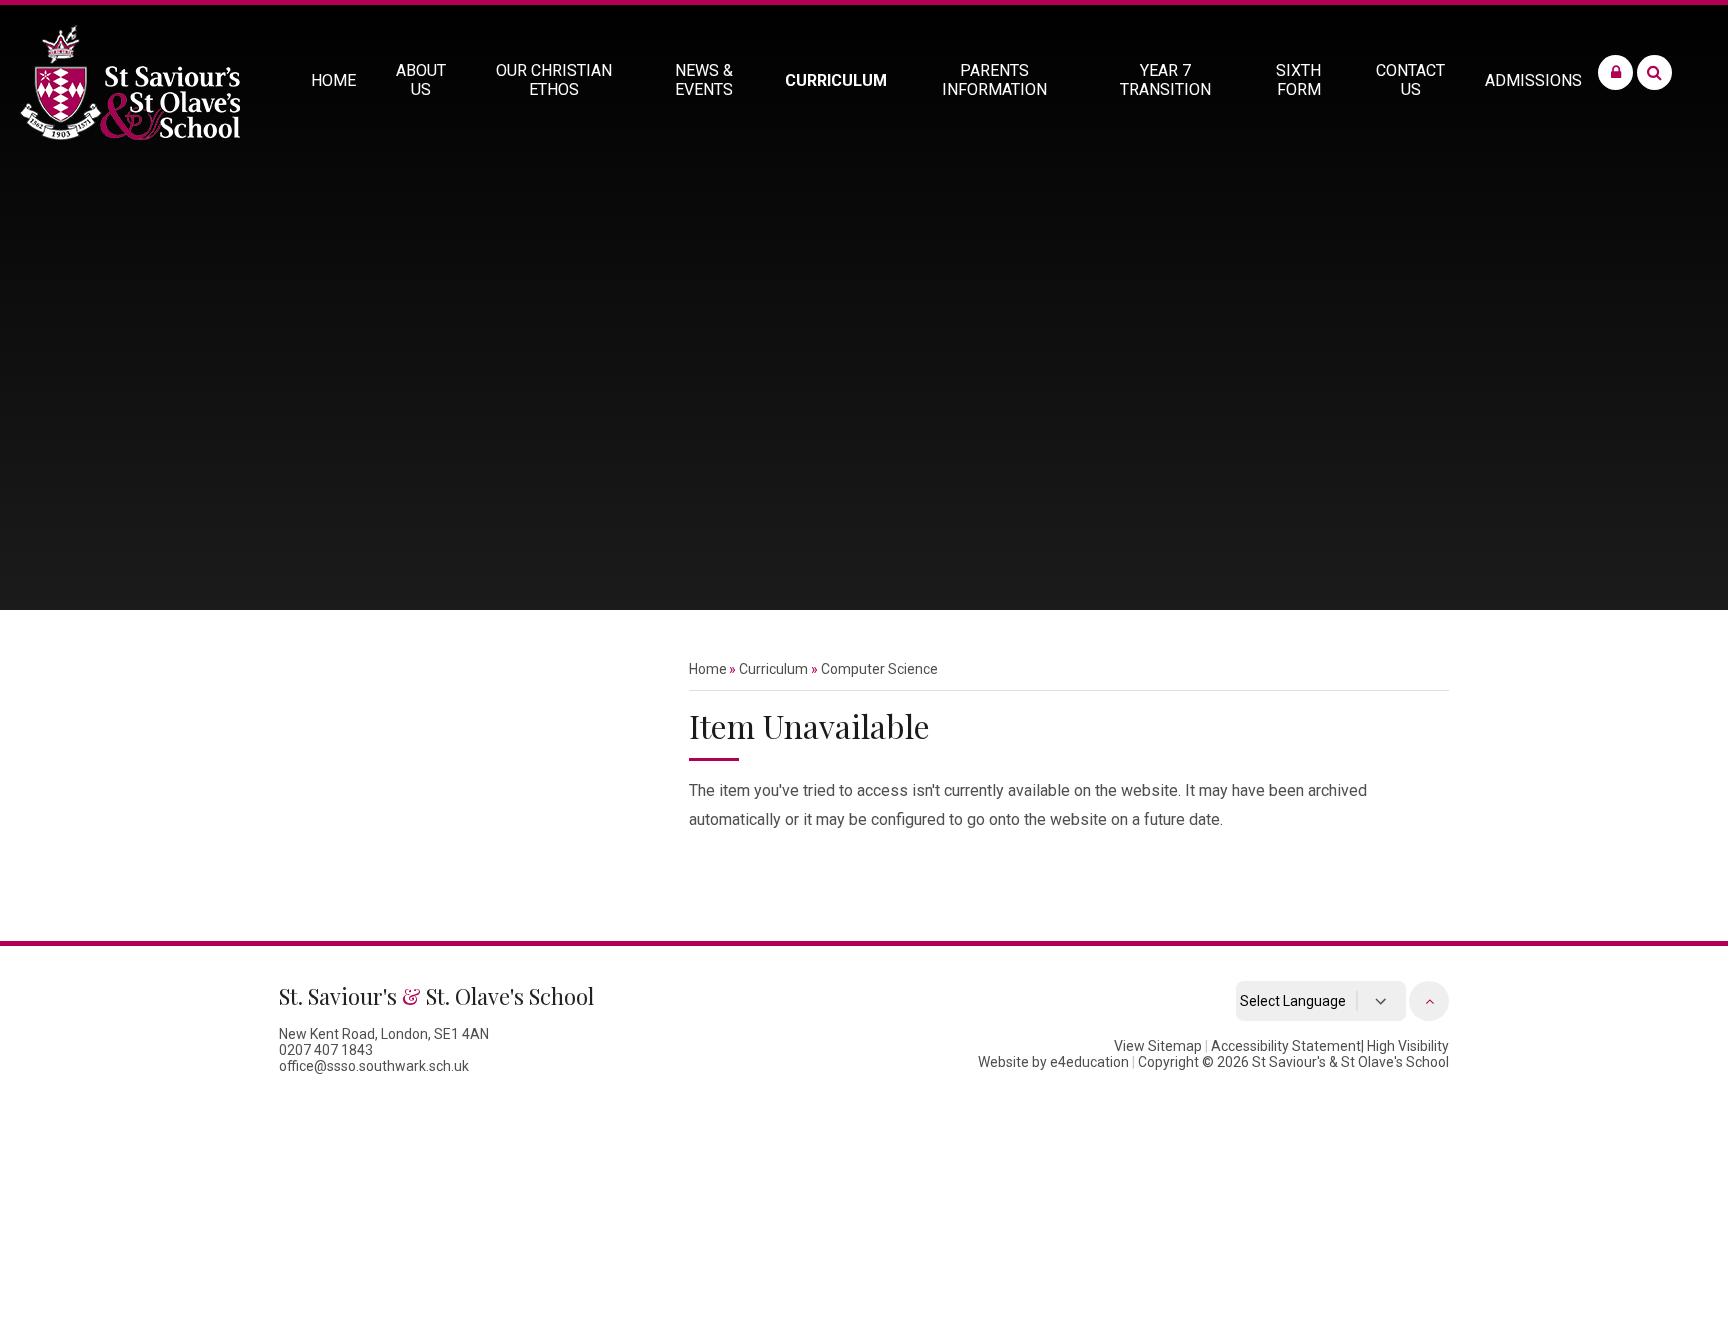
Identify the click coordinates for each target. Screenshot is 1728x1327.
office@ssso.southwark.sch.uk (374, 1066)
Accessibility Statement (1286, 1046)
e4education (1089, 1062)
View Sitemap (1158, 1046)
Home (708, 669)
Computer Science (879, 669)
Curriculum (773, 669)
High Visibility (1408, 1046)
